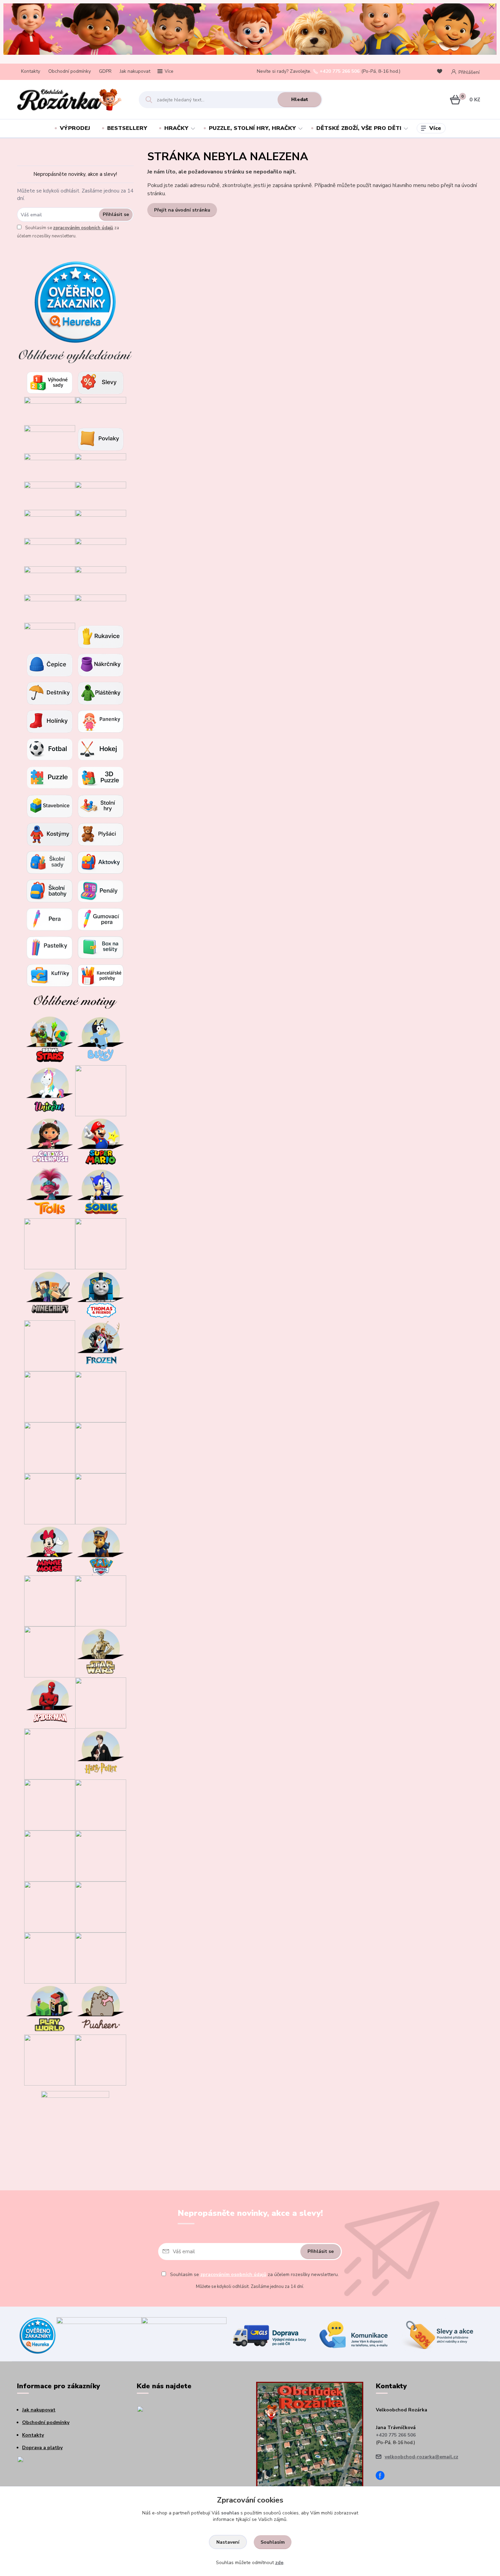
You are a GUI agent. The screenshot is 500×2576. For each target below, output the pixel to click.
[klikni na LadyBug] (50, 1396)
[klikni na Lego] (101, 1906)
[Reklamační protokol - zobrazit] (51, 2471)
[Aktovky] (101, 862)
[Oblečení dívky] (101, 495)
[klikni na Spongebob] (50, 1906)
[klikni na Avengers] (101, 1702)
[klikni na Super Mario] (101, 1141)
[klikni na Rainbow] (50, 1804)
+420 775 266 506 (340, 71)
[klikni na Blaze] (50, 1345)
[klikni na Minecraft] (50, 1294)
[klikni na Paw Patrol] (101, 1549)
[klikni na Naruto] (101, 2060)
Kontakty (31, 71)
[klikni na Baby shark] (50, 1855)
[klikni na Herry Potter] (101, 1753)
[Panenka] (101, 721)
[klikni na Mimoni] (101, 1498)
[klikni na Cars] (101, 1396)
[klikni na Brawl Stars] (50, 1039)
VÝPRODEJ (75, 128)
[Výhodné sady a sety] (50, 382)
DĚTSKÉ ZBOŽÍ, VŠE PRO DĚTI (359, 128)
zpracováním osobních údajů (83, 228)
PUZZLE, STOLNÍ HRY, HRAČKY (252, 128)
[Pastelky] (50, 947)
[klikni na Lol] (50, 1600)
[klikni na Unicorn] (50, 1090)
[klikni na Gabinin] (50, 1141)
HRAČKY (176, 128)
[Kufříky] (50, 975)
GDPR (105, 71)
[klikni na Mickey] (50, 1498)
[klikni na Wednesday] (50, 1447)
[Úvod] (72, 100)
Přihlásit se (116, 214)
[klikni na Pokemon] (50, 1753)
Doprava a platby (42, 2448)
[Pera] (50, 919)
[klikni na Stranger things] (101, 1958)
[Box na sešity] (101, 947)
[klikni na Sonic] (101, 1192)
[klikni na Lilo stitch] (101, 1855)
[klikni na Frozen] (101, 1345)
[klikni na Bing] (101, 1243)
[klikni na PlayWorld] (50, 2009)
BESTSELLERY (127, 128)
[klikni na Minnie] (50, 1549)
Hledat (300, 99)
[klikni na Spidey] (50, 1243)
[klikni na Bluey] (101, 1039)
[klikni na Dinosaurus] (101, 1090)
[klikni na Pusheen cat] (101, 2009)
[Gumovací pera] (101, 919)
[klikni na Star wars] (101, 1651)
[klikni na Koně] (50, 2060)
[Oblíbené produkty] (441, 72)
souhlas (230, 2513)
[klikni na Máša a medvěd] (101, 1447)
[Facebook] (383, 2477)
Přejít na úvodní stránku (182, 210)
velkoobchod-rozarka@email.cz (421, 2457)
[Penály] (101, 891)
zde (279, 2563)
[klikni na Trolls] (50, 1192)
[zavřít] (491, 7)
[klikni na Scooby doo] (50, 1958)
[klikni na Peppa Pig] (50, 1651)
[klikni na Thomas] (101, 1294)
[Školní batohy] (50, 891)
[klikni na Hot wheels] (101, 1804)
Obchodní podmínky (70, 71)
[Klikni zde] (101, 382)
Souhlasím (273, 2542)
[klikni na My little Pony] (101, 1600)
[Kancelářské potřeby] (101, 975)
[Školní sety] (50, 862)
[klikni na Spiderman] (50, 1702)
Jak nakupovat (135, 71)
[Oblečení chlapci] (50, 524)
